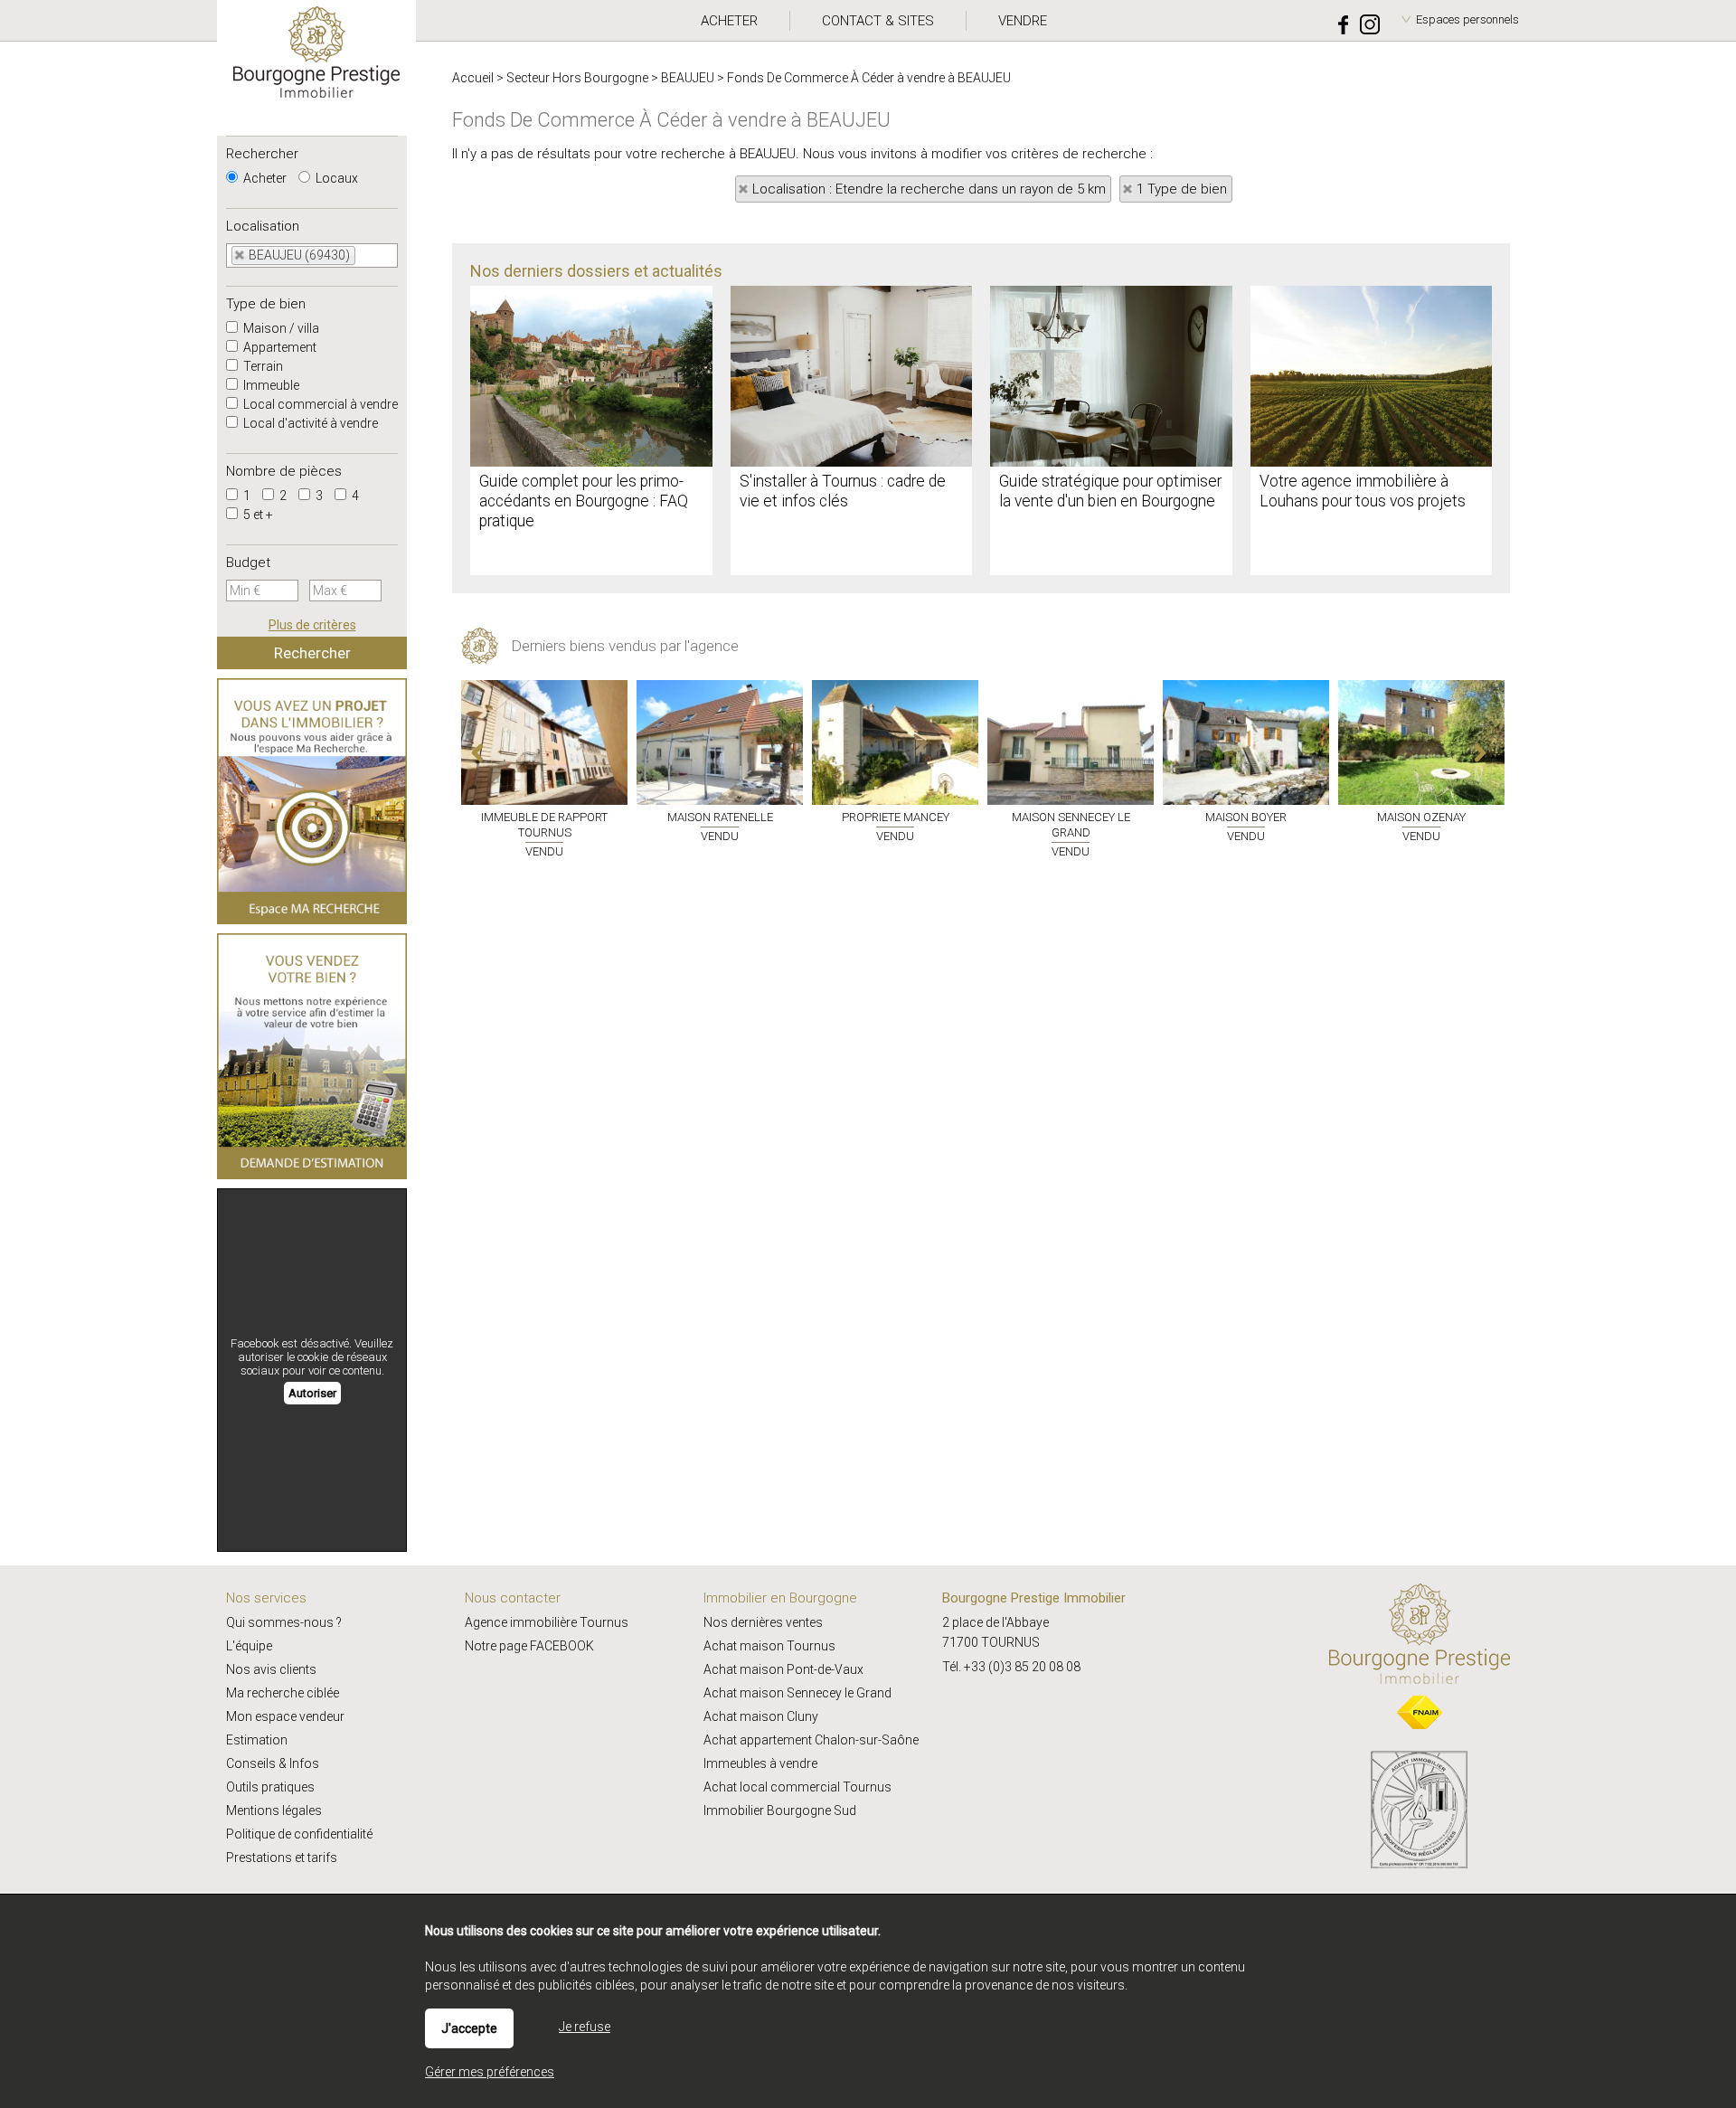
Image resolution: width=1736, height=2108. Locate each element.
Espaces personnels (1467, 19)
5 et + (257, 515)
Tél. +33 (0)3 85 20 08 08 (1011, 1667)
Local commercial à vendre (319, 404)
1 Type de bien (1182, 189)
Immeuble (270, 385)
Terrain (262, 366)
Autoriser (312, 1393)
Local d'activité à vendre (309, 423)
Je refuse (585, 2027)
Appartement (278, 347)
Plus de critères (312, 625)
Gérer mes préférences (490, 2072)
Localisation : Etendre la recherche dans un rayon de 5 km (929, 189)
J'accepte (469, 2028)
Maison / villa (280, 328)
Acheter (264, 178)
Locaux (335, 178)
